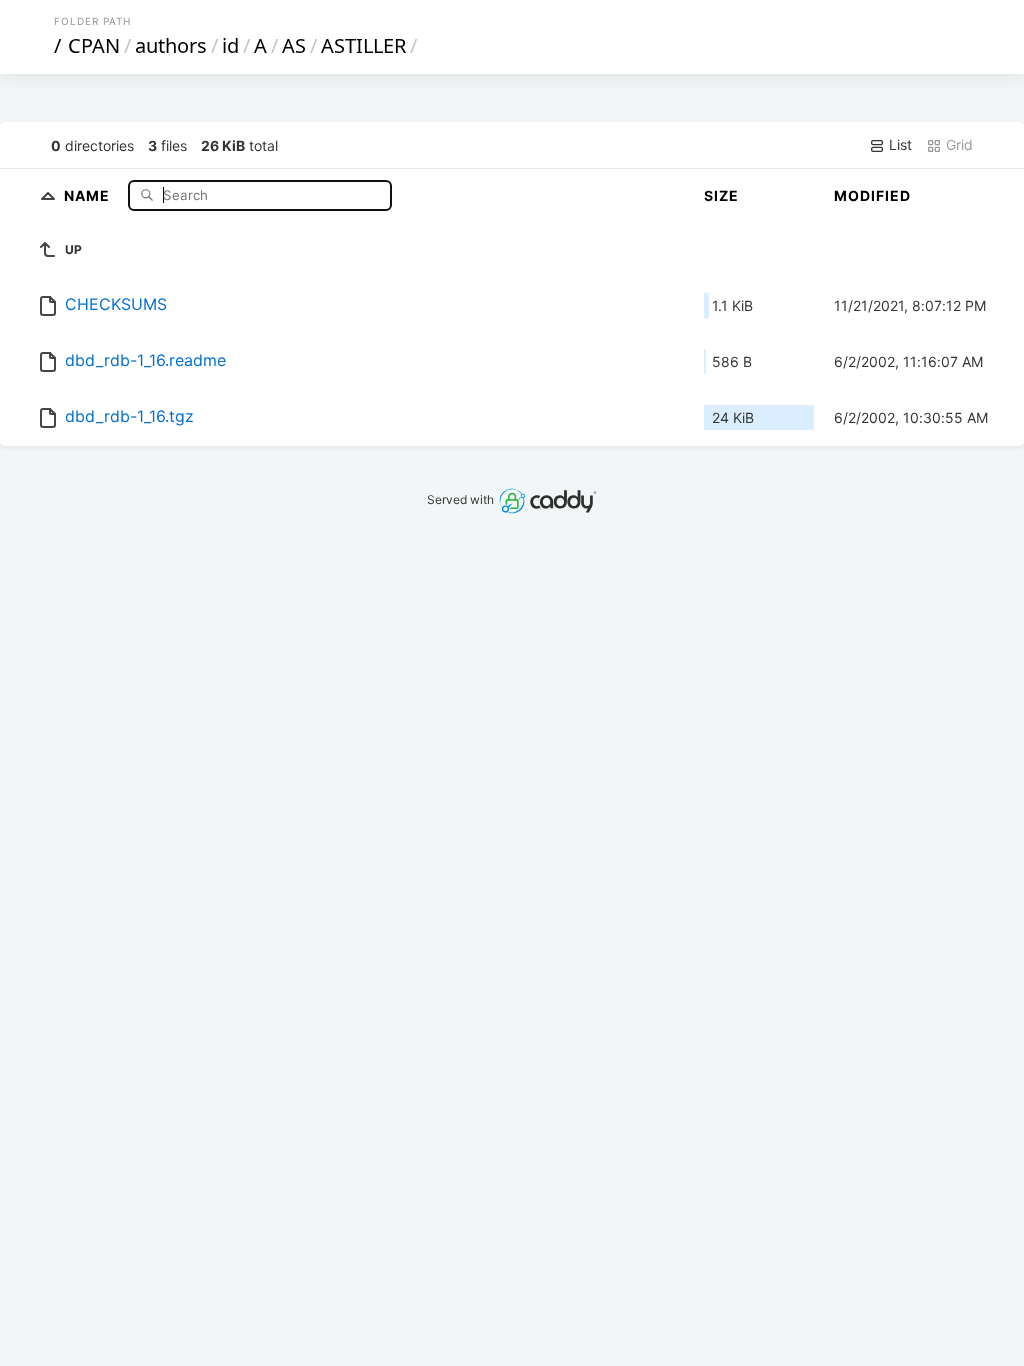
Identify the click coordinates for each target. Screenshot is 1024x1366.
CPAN (94, 45)
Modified (872, 195)
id (230, 45)
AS (294, 45)
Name (89, 194)
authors (171, 45)
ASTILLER (363, 45)
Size (721, 195)
